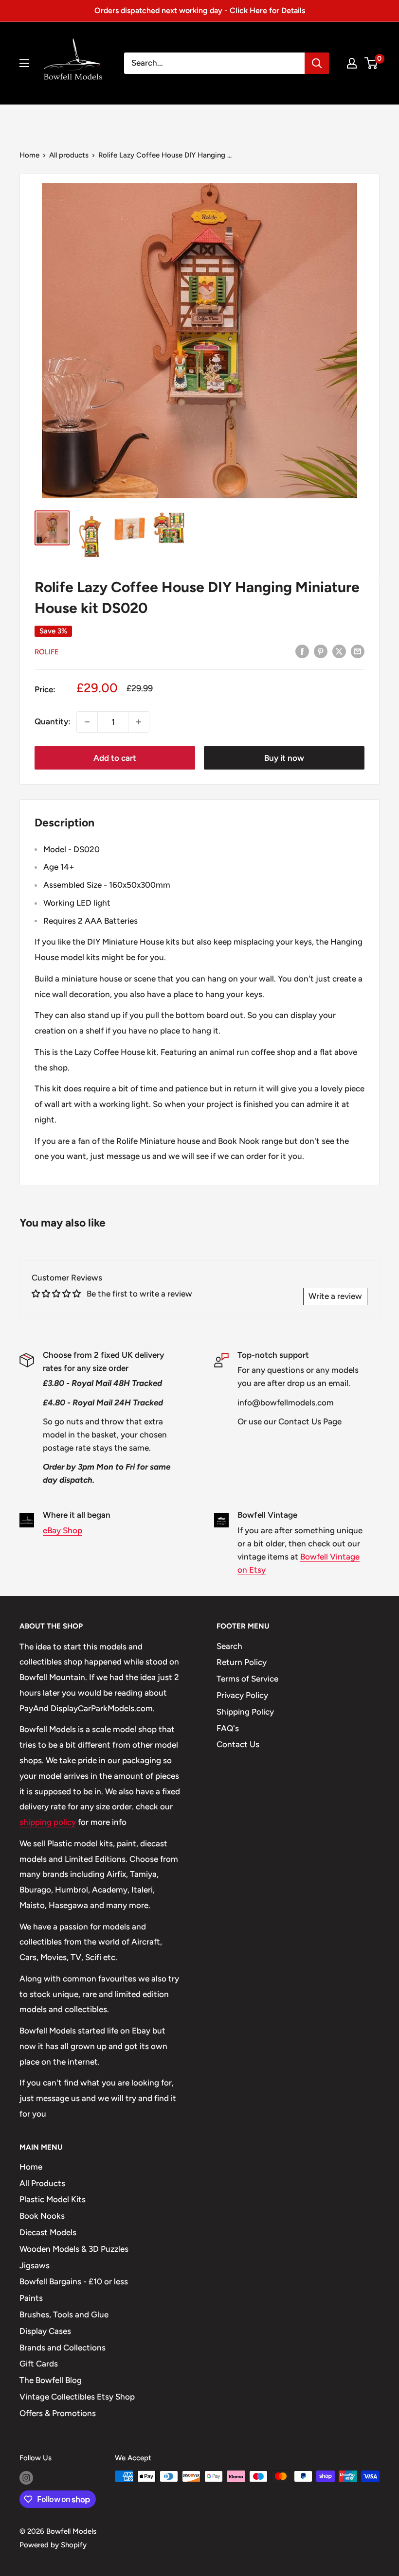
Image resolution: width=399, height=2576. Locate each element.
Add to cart (115, 758)
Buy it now (284, 758)
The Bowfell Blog (51, 2380)
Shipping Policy (245, 1712)
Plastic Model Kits (53, 2199)
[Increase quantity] (139, 722)
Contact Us (238, 1744)
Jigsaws (35, 2265)
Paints (31, 2298)
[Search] (317, 63)
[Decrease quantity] (87, 722)
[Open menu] (24, 63)
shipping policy (48, 1822)
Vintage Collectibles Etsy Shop (77, 2397)
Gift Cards (39, 2364)
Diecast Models (48, 2232)
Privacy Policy (242, 1695)
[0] (372, 63)
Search (229, 1646)
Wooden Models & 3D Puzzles (74, 2249)
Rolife (47, 652)
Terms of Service (247, 1679)
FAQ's (228, 1728)
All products (69, 155)
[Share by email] (358, 651)
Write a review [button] (335, 1296)
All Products (42, 2183)
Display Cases (45, 2331)
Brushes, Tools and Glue (64, 2314)
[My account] (352, 63)
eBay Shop (63, 1530)
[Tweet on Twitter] (339, 651)
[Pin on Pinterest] (321, 651)
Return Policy (242, 1662)
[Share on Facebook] (302, 651)
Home (29, 155)
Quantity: (53, 721)
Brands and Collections (63, 2348)
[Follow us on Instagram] (26, 2478)
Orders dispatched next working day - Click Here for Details (200, 10)
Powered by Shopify (53, 2545)
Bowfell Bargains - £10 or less (74, 2281)
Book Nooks (42, 2216)
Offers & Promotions (58, 2413)
